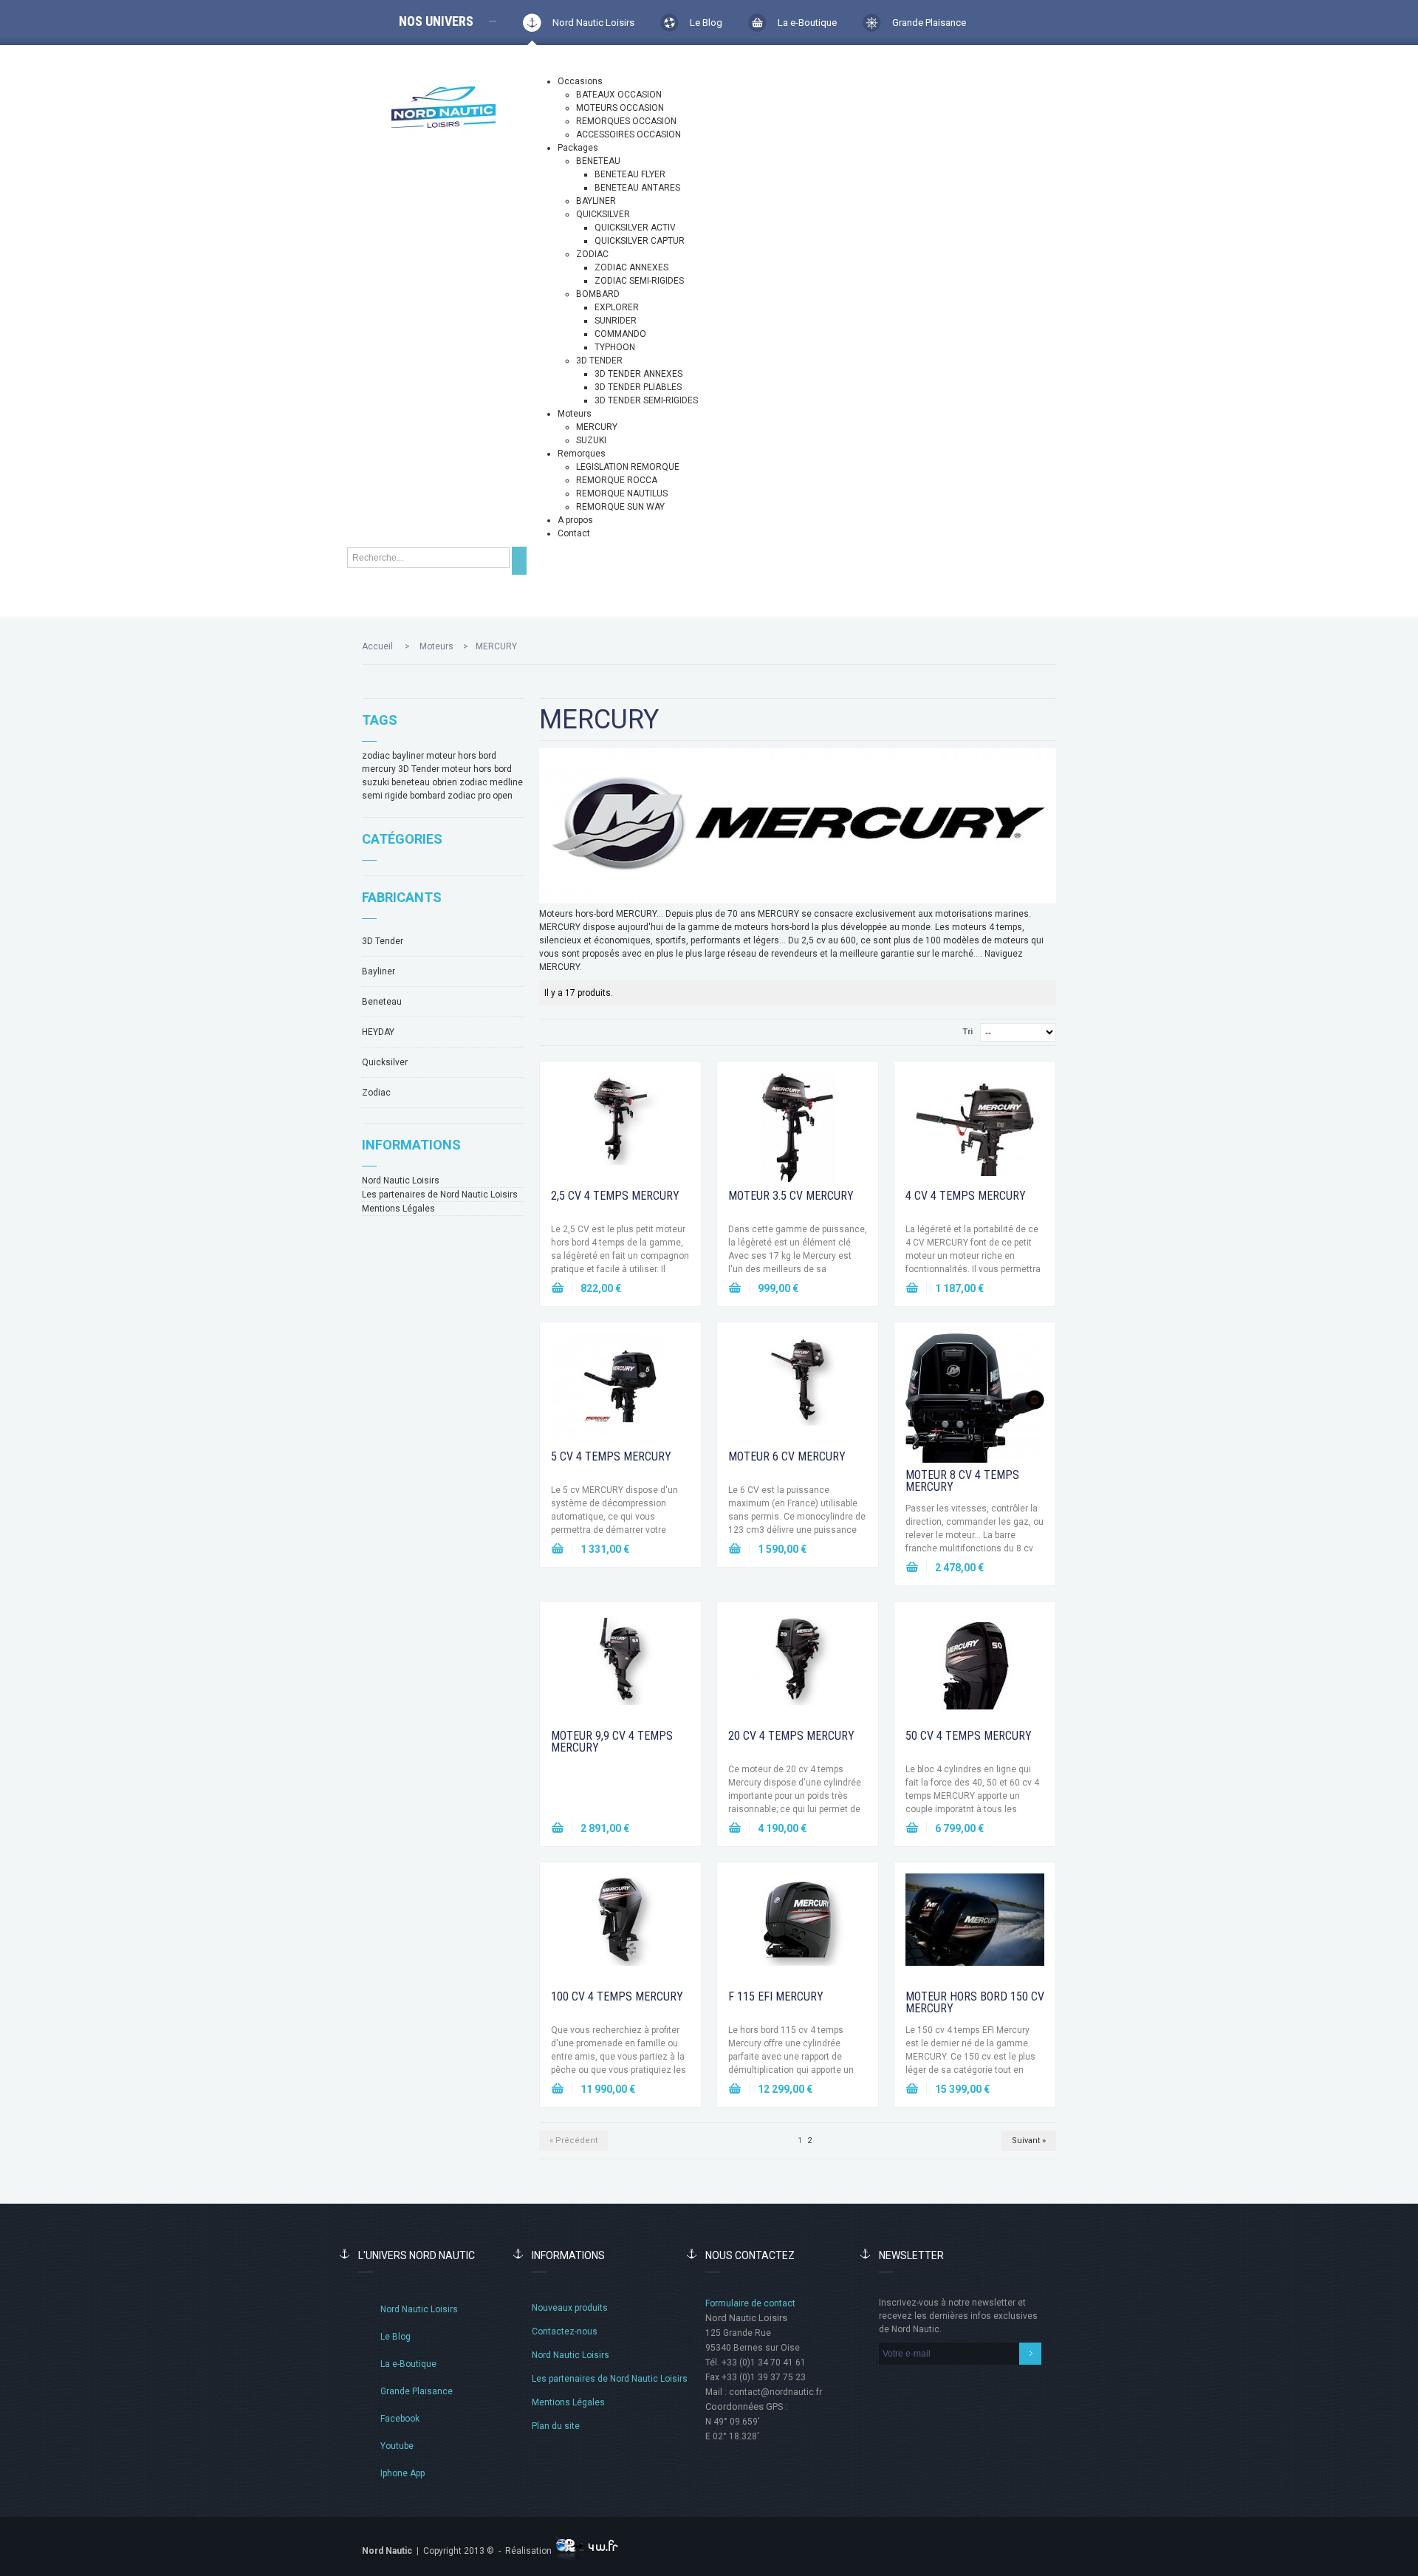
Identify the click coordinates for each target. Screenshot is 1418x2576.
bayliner (408, 756)
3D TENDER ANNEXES (638, 374)
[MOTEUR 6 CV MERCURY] (798, 1389)
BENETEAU (598, 161)
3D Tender (419, 769)
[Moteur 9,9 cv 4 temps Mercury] (620, 1668)
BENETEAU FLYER (630, 174)
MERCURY (597, 427)
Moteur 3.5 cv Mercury (791, 1196)
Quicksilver (385, 1062)
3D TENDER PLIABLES (638, 387)
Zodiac (376, 1093)
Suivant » (1029, 2141)
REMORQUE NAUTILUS (622, 493)
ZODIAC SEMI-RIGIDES (639, 281)
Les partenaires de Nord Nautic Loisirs (440, 1195)
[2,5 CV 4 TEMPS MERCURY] (620, 1128)
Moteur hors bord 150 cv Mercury (975, 2002)
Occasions (580, 81)
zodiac (376, 756)
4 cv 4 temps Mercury (966, 1196)
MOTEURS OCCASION (620, 108)
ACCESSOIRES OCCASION (628, 134)
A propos (575, 520)
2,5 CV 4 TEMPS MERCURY (615, 1196)
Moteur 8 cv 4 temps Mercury (962, 1481)
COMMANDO (620, 334)
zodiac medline (491, 782)
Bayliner (379, 971)
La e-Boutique (807, 23)
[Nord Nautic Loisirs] (443, 107)
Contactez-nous (565, 2331)
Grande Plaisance (929, 23)
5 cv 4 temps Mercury (611, 1456)
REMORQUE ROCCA (617, 480)
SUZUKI (591, 440)
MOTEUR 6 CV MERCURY (787, 1456)
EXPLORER (617, 307)
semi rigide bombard (404, 796)
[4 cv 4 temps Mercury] (975, 1128)
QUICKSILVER (603, 214)
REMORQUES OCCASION (626, 121)
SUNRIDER (616, 321)
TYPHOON (615, 347)
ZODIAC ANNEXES (631, 267)
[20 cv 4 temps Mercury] (798, 1668)
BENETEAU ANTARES (637, 188)
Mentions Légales (398, 1209)
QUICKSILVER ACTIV (635, 228)
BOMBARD (598, 294)
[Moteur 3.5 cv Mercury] (798, 1128)
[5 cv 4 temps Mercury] (620, 1389)
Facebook (400, 2419)
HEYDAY (378, 1032)
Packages (578, 148)
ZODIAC (592, 254)
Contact (574, 533)
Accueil (377, 646)
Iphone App (403, 2473)
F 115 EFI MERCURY (776, 1996)
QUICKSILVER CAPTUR (640, 241)
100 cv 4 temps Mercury (617, 1996)
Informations (411, 1145)
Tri (967, 1032)
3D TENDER (599, 361)
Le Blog (706, 23)
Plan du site (556, 2426)
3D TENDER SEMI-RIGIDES (646, 400)
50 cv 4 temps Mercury (969, 1736)
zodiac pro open (480, 796)
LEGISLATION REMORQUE (628, 467)
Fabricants (402, 897)
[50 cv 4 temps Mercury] (975, 1668)
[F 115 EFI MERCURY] (798, 1929)
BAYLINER (596, 201)
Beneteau (382, 1002)
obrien (445, 782)
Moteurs (575, 414)
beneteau (411, 782)
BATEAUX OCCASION (619, 95)
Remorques (582, 454)
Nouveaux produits (570, 2308)
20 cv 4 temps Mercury (791, 1736)
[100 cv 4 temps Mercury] (620, 1929)
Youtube (397, 2446)
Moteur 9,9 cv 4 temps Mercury (612, 1742)
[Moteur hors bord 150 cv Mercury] (975, 1929)
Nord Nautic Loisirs (593, 23)
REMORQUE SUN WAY (620, 507)
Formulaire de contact (750, 2303)
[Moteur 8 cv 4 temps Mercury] (975, 1398)
